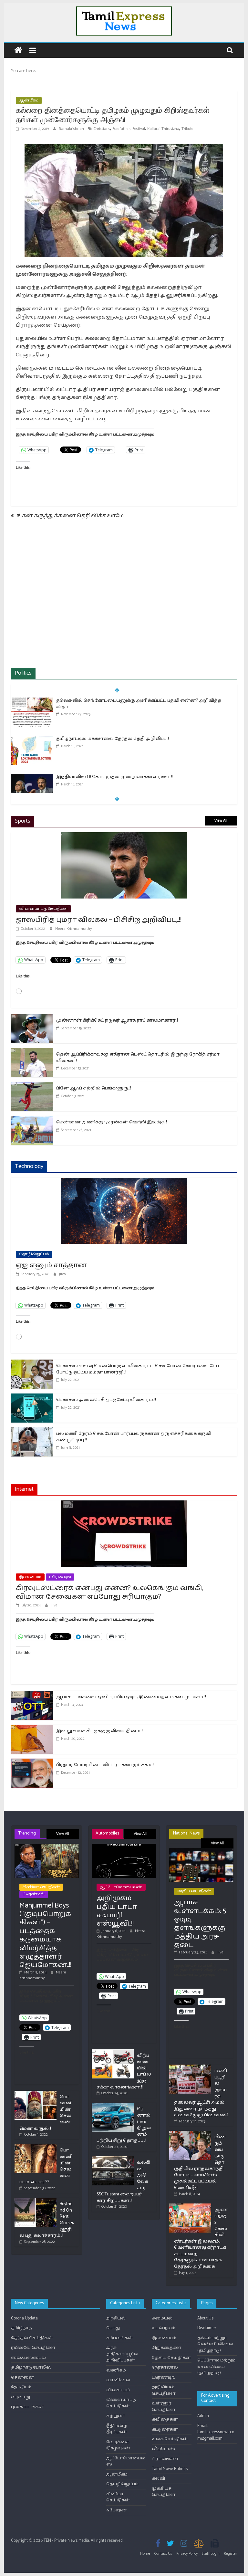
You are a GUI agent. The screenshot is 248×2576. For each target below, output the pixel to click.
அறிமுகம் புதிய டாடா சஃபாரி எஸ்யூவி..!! (117, 1911)
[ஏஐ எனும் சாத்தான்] (124, 1182)
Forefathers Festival (129, 129)
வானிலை (118, 2380)
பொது (113, 2328)
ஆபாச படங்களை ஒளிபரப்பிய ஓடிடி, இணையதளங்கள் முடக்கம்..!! (131, 1697)
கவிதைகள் (165, 2419)
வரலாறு (21, 2397)
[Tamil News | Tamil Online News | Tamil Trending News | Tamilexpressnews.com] (18, 51)
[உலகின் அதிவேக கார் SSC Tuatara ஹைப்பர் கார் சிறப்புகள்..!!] (113, 2159)
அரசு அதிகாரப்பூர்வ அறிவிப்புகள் (122, 2354)
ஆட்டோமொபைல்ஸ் (121, 1887)
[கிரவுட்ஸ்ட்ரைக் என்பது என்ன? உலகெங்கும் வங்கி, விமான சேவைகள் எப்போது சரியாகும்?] (124, 1504)
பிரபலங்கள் (165, 2459)
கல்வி (158, 2479)
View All (221, 820)
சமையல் (162, 2318)
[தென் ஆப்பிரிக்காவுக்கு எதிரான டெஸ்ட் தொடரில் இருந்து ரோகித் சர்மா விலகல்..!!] (32, 1052)
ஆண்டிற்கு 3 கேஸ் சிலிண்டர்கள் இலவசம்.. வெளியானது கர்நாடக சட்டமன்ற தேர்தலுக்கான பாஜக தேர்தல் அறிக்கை (201, 2238)
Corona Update (24, 2318)
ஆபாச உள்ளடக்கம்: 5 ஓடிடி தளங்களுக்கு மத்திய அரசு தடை (200, 1924)
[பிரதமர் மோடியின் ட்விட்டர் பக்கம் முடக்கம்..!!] (32, 1763)
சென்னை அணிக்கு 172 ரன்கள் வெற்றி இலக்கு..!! (112, 1122)
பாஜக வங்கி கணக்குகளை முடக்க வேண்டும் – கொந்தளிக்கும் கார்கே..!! (136, 777)
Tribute (187, 129)
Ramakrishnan (72, 129)
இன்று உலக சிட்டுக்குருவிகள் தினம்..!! (100, 1731)
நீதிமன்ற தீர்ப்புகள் (117, 2429)
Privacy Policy (187, 2554)
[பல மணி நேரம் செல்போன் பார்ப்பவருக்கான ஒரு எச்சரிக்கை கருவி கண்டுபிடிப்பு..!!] (32, 1431)
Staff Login (211, 2554)
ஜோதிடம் (21, 2387)
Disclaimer (207, 2328)
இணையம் (30, 1577)
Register (230, 2554)
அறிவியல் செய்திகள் (164, 2390)
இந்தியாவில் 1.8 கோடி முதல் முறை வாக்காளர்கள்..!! (114, 739)
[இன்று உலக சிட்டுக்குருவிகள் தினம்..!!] (32, 1729)
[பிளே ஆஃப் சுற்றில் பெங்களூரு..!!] (32, 1086)
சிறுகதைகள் (167, 2348)
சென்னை (23, 2377)
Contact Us (163, 2554)
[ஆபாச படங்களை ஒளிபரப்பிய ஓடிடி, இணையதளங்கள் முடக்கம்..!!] (32, 1695)
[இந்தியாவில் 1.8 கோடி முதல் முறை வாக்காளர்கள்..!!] (32, 739)
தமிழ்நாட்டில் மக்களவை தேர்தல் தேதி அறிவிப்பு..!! (113, 701)
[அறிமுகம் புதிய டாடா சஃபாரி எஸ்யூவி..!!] (124, 1847)
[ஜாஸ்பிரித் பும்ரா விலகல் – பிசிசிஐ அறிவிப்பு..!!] (124, 836)
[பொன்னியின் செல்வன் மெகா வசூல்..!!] (36, 2093)
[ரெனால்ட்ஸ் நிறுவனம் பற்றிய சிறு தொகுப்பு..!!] (113, 2105)
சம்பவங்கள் (120, 2338)
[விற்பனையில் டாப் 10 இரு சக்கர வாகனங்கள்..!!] (113, 2052)
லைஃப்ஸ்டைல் (28, 2358)
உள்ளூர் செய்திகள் (164, 2407)
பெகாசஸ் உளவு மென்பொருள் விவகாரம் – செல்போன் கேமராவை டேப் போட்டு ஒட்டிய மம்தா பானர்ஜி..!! (138, 1369)
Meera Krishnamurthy (73, 929)
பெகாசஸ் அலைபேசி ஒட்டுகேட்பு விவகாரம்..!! (106, 1400)
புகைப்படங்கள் (27, 2407)
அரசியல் (116, 2318)
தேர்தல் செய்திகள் (32, 2338)
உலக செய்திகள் (170, 2439)
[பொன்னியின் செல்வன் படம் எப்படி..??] (36, 2147)
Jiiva (62, 1274)
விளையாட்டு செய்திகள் (43, 909)
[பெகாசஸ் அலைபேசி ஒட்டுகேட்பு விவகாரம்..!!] (32, 1398)
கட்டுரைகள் (165, 2429)
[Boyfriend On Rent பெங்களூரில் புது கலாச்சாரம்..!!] (36, 2200)
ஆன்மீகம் (29, 100)
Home (145, 2554)
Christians (102, 129)
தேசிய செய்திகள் (194, 1891)
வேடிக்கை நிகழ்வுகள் (118, 2445)
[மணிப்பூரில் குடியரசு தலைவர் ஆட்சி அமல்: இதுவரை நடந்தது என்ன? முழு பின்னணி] (190, 2067)
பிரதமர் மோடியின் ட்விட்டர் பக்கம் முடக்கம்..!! (105, 1765)
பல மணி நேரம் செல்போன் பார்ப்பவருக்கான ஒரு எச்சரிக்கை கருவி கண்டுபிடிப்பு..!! (134, 1437)
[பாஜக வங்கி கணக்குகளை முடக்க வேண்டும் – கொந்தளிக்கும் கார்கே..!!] (32, 778)
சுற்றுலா (116, 2416)
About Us (205, 2318)
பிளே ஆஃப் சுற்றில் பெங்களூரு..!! (93, 1088)
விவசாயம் (118, 2390)
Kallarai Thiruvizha (163, 129)
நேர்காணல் (165, 2367)
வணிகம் (116, 2370)
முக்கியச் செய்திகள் (164, 2492)
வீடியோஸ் (163, 2449)
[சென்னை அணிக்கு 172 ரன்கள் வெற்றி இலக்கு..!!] (32, 1120)
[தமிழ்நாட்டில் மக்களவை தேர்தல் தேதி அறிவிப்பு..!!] (32, 701)
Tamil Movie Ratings (170, 2469)
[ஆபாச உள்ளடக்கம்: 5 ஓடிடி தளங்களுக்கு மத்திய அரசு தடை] (201, 1851)
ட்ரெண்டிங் (60, 1577)
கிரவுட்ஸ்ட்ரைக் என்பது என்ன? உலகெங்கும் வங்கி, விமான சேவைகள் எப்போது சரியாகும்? (109, 1592)
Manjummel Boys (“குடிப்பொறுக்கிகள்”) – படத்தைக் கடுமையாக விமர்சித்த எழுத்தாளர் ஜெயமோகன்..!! (45, 1935)
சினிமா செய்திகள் (41, 1887)
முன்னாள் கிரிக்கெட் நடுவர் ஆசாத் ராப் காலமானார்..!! (117, 1020)
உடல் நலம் (164, 2328)
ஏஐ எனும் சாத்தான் (51, 1265)
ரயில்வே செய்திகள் (33, 2348)
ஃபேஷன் (117, 2510)
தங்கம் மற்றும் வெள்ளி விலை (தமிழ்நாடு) (215, 2344)
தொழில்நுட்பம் (34, 1254)
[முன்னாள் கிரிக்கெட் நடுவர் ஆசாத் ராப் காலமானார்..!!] (32, 1018)
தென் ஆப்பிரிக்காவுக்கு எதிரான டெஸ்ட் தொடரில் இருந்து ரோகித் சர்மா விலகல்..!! (138, 1058)
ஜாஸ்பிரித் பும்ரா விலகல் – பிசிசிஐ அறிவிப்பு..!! (99, 920)
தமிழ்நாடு (21, 2328)
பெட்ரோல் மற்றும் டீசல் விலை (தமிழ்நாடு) (216, 2367)
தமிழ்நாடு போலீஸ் (31, 2367)
